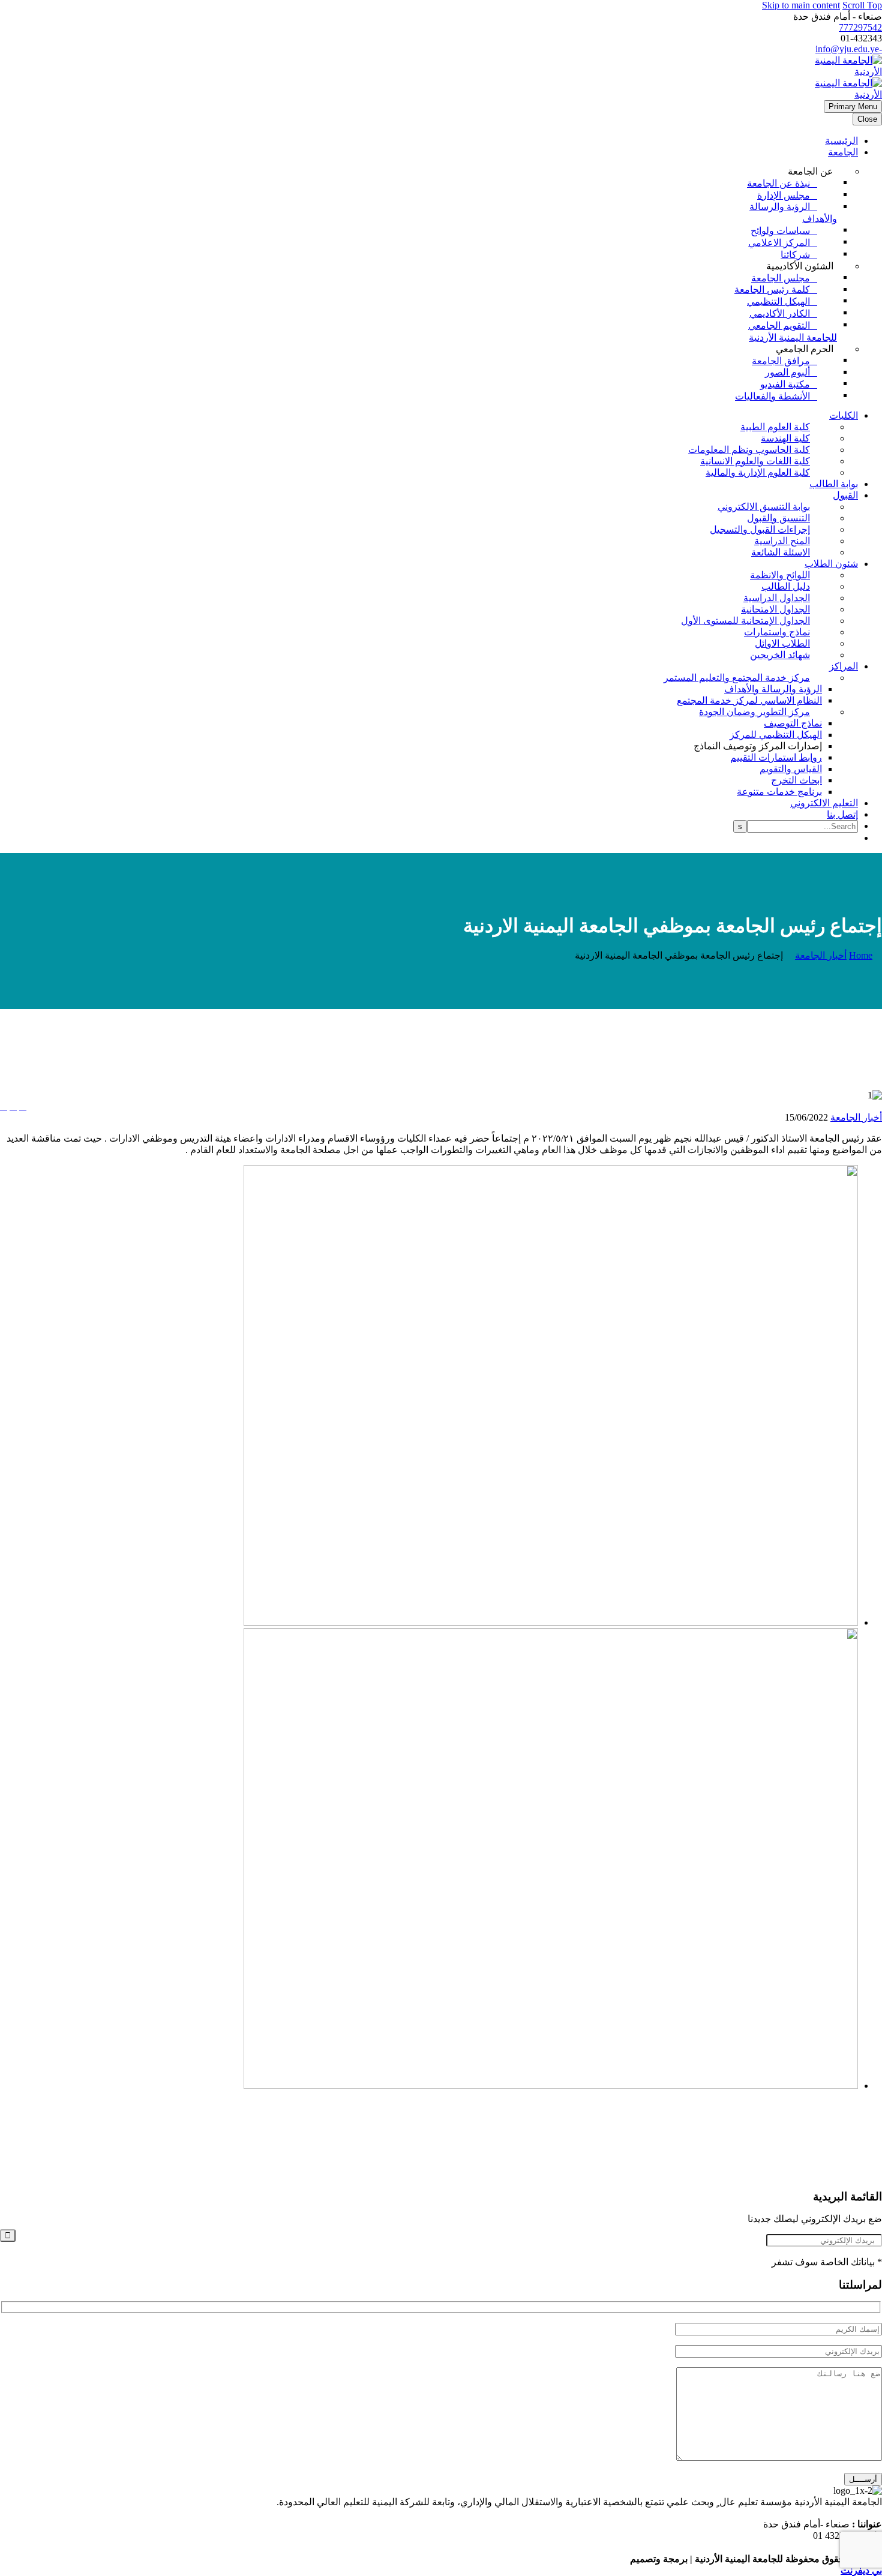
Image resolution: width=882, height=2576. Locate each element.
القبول (845, 495)
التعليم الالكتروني (824, 803)
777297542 (860, 27)
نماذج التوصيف (793, 723)
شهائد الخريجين (780, 655)
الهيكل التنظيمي (778, 301)
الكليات (844, 415)
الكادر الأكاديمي (780, 313)
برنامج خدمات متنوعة (779, 792)
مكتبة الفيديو (785, 384)
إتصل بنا (842, 814)
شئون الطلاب (831, 564)
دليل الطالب (786, 586)
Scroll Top (862, 5)
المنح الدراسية (782, 541)
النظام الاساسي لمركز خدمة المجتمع (749, 700)
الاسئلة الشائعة (781, 552)
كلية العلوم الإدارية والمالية (758, 472)
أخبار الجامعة (856, 1117)
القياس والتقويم (791, 769)
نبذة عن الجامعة (778, 183)
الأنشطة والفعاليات (772, 396)
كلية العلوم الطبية (775, 427)
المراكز (844, 666)
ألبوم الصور (787, 372)
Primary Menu (853, 106)
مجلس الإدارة (784, 195)
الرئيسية (841, 141)
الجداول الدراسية (777, 598)
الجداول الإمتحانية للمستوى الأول (745, 621)
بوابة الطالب (834, 484)
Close (867, 119)
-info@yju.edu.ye (849, 49)
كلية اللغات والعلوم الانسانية (755, 461)
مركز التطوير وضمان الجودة (754, 712)
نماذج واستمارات (777, 632)
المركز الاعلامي (779, 243)
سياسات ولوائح (780, 231)
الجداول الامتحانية (775, 609)
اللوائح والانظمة (780, 575)
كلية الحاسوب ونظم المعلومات (749, 450)
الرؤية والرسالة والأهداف (793, 213)
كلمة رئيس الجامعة (772, 289)
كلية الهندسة (785, 438)
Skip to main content (801, 5)
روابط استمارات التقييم (776, 757)
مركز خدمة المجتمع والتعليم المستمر (737, 678)
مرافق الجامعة (781, 361)
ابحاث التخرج (796, 780)
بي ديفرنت (861, 2570)
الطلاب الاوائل (782, 643)
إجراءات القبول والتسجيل (760, 529)
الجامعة (843, 152)
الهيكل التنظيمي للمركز (776, 735)
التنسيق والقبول (778, 518)
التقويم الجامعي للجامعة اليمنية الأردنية (793, 331)
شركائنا (795, 255)
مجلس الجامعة (781, 278)
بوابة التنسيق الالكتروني (764, 507)
